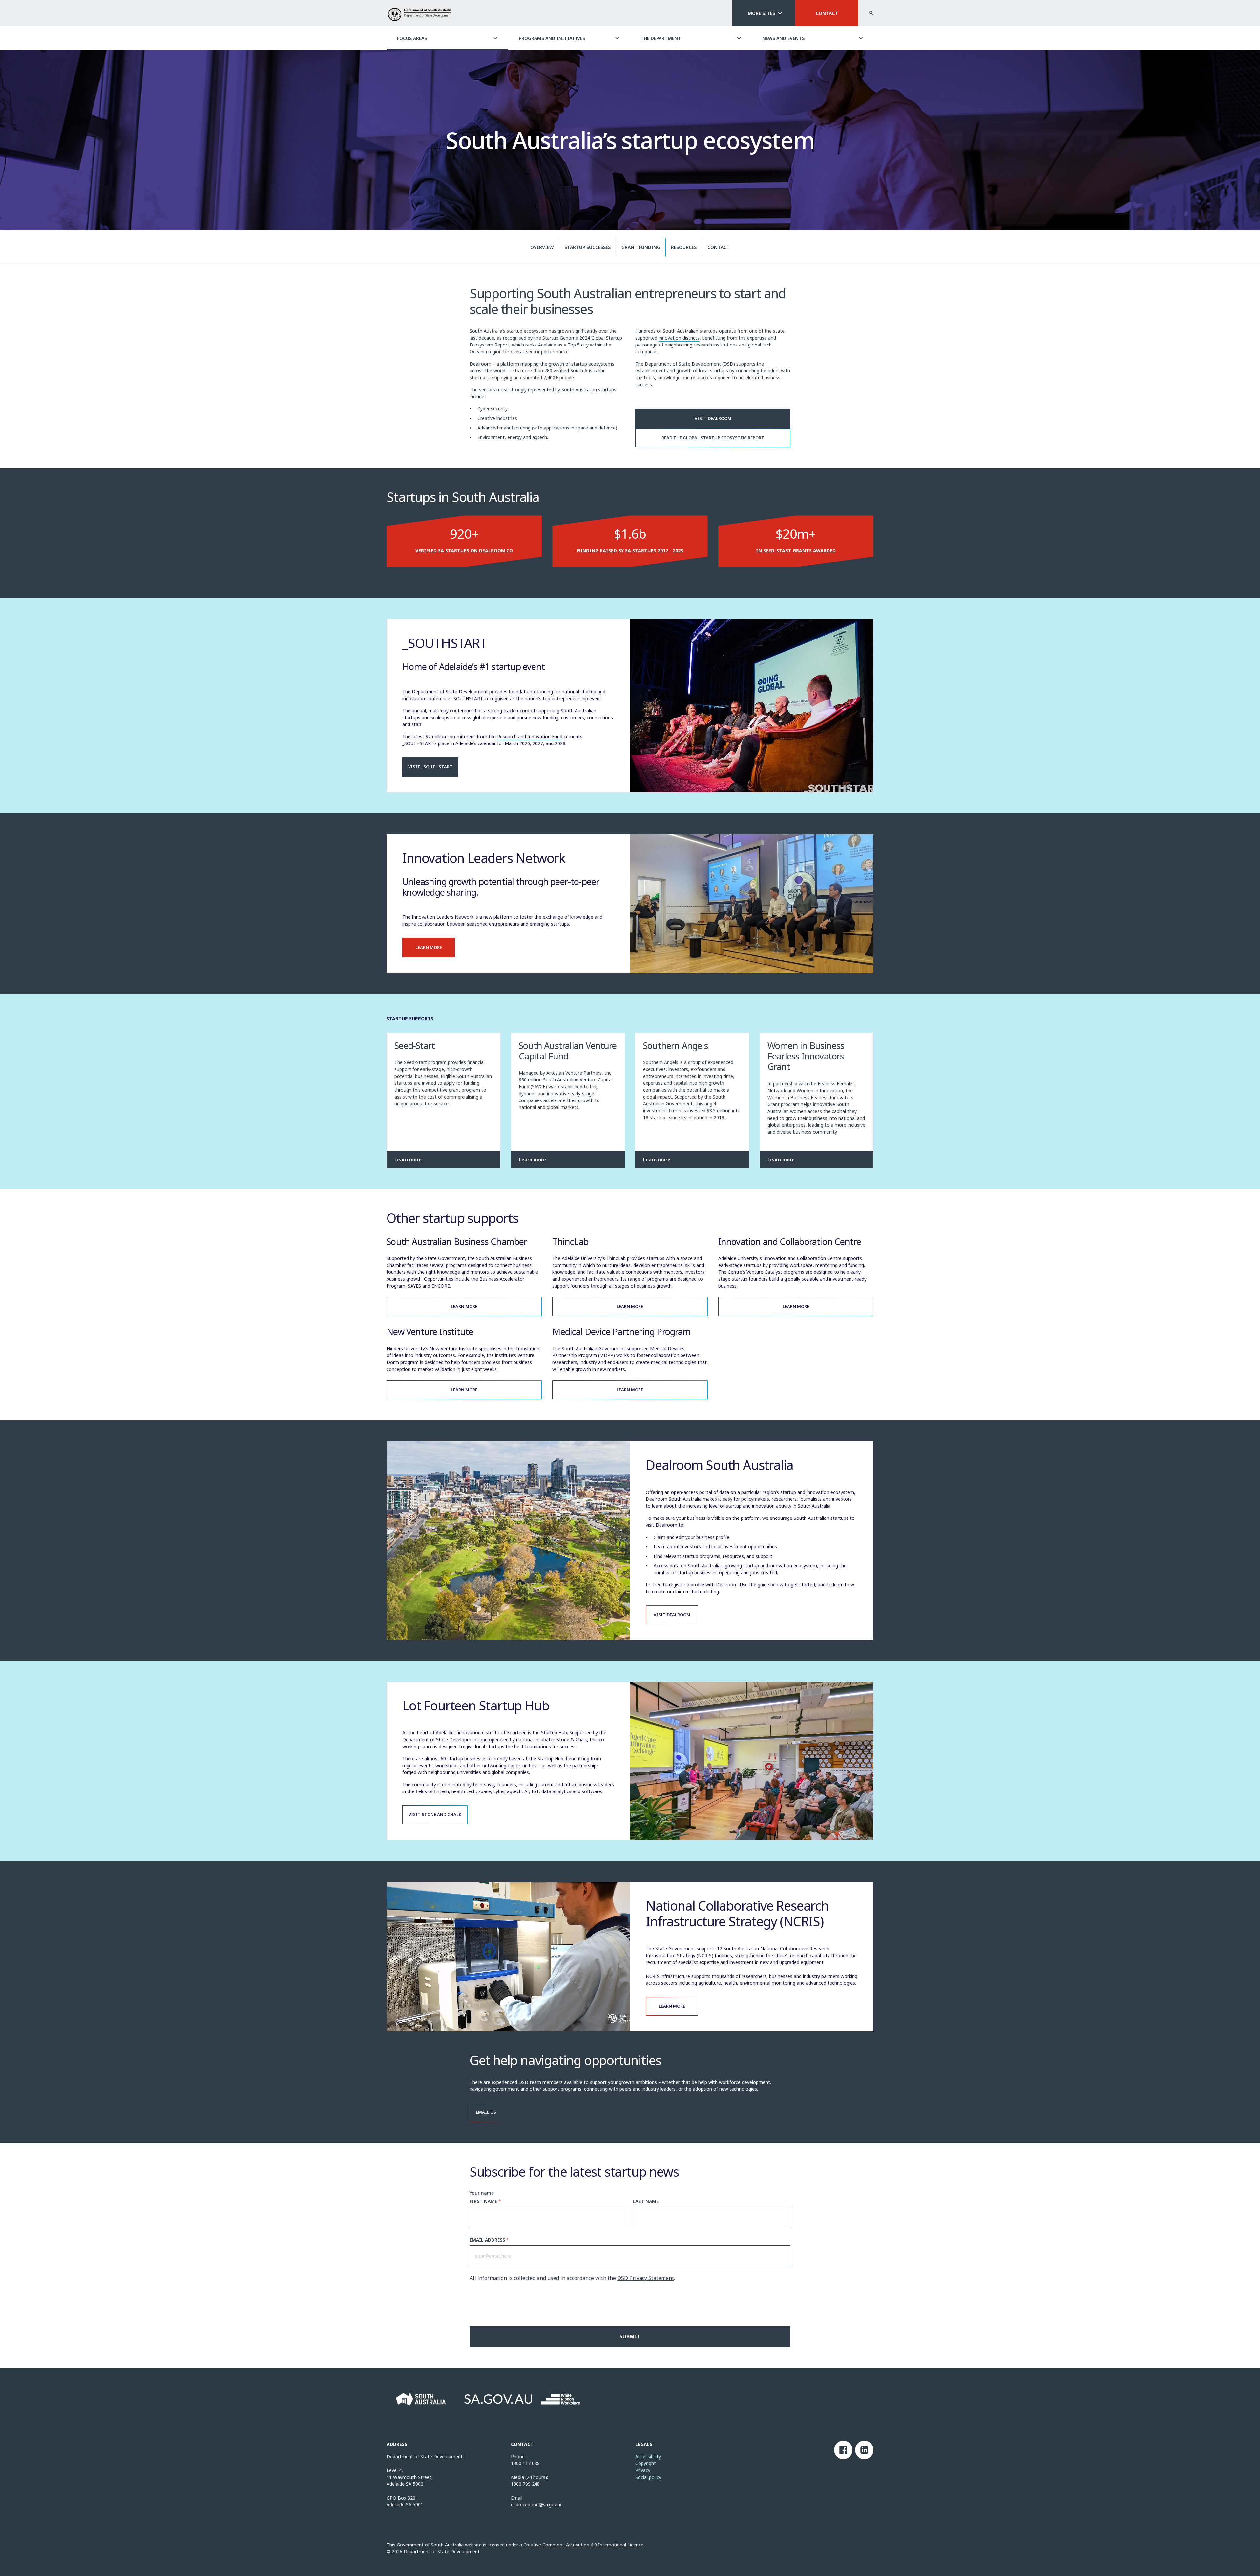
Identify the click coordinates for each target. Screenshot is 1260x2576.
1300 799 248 (525, 2484)
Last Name (646, 2201)
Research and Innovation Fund (530, 736)
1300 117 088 (525, 2463)
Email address (489, 2240)
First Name (485, 2201)
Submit (630, 2336)
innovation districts (679, 338)
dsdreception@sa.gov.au (537, 2505)
